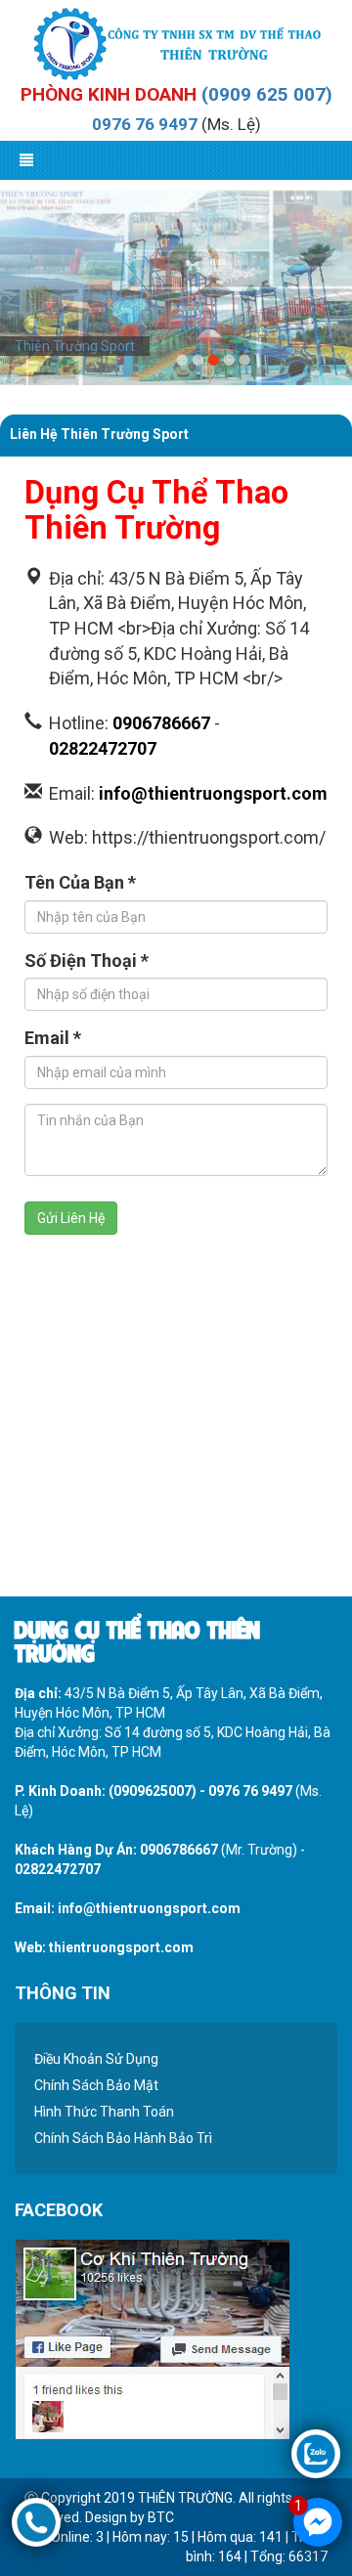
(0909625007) (153, 1791)
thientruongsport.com (121, 1947)
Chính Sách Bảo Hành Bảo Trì (123, 2138)
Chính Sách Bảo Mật (96, 2085)
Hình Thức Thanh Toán (104, 2112)
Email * (53, 1038)
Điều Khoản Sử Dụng (96, 2059)
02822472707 (103, 748)
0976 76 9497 (145, 124)
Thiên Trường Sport (75, 346)
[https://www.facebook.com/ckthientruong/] (152, 2337)
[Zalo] (316, 2453)
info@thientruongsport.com (213, 793)
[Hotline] (36, 2521)
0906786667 (161, 723)
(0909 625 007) (267, 94)
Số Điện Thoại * (87, 961)
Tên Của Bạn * (80, 882)
